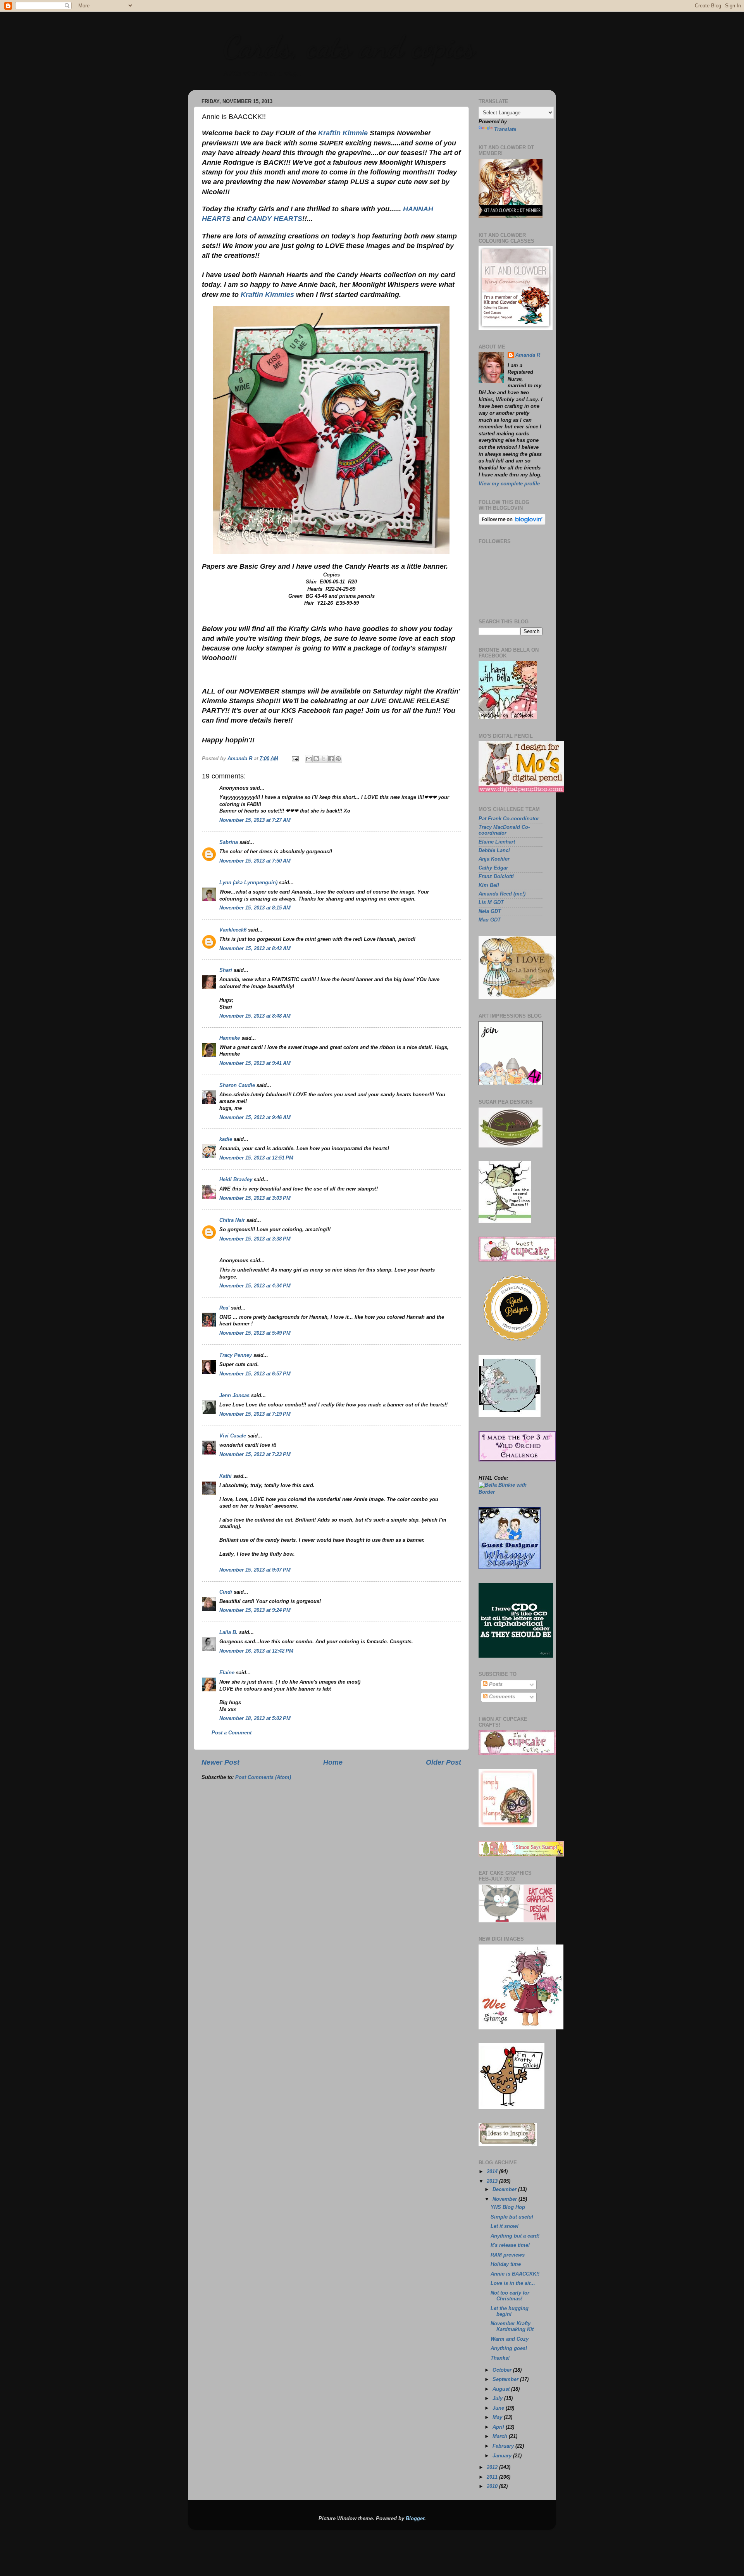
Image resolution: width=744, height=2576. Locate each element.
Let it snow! (505, 2226)
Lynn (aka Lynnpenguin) (248, 883)
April (499, 2427)
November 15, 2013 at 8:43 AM (255, 949)
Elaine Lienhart (497, 842)
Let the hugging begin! (510, 2311)
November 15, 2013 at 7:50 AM (255, 861)
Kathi (226, 1476)
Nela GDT (490, 911)
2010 (493, 2486)
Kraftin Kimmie (343, 133)
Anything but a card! (515, 2236)
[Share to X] (324, 759)
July (498, 2398)
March (501, 2436)
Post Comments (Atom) (263, 1777)
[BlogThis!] (316, 759)
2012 (493, 2467)
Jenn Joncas (234, 1396)
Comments (501, 1697)
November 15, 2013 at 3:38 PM (255, 1239)
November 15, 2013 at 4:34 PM (255, 1286)
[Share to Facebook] (331, 759)
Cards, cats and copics (349, 47)
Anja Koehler (494, 859)
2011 (493, 2477)
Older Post (443, 1762)
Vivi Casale (233, 1436)
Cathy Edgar (493, 868)
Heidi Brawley (236, 1180)
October (503, 2370)
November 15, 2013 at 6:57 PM (255, 1374)
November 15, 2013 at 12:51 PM (256, 1158)
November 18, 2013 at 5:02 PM (255, 1718)
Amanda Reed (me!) (502, 894)
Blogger (415, 2519)
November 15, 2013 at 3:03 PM (255, 1198)
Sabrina (229, 842)
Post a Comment (232, 1733)
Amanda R (528, 355)
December (505, 2190)
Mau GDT (490, 920)
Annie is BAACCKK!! (515, 2274)
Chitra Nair (232, 1220)
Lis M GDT (491, 902)
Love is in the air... (513, 2283)
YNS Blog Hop (508, 2207)
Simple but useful (512, 2217)
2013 (493, 2181)
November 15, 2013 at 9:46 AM (255, 1118)
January (503, 2456)
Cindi (226, 1592)
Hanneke (230, 1038)
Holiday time (506, 2264)
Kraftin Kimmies (267, 295)
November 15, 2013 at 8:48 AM (255, 1016)
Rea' (224, 1308)
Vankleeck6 (233, 930)
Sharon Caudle (237, 1085)
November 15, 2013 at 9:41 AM (255, 1063)
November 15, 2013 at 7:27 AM (255, 820)
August (502, 2389)
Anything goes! (509, 2348)
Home (333, 1762)
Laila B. (228, 1632)
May (498, 2417)
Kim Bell (489, 885)
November (505, 2199)
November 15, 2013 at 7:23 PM (255, 1454)
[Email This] (309, 759)
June (499, 2408)
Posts (495, 1684)
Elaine (227, 1673)
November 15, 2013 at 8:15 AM (255, 908)
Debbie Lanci (494, 851)
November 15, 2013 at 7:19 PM (255, 1414)
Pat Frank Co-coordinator (509, 819)
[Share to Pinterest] (338, 759)
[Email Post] (295, 759)
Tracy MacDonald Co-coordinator (504, 830)
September (506, 2379)
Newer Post (220, 1762)
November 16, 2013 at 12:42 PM (256, 1651)
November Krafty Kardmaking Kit (512, 2327)
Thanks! (500, 2358)
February (504, 2446)
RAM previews (508, 2255)
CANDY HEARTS (275, 219)
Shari (226, 970)
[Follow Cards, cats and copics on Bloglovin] (512, 523)
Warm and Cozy (510, 2339)
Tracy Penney (236, 1355)
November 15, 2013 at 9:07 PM (255, 1570)
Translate (505, 129)
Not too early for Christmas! (510, 2296)
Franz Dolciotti (496, 876)
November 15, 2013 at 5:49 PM (255, 1333)
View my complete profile (509, 484)
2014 (493, 2172)
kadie (226, 1139)
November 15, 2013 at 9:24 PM (255, 1610)
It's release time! (510, 2245)
